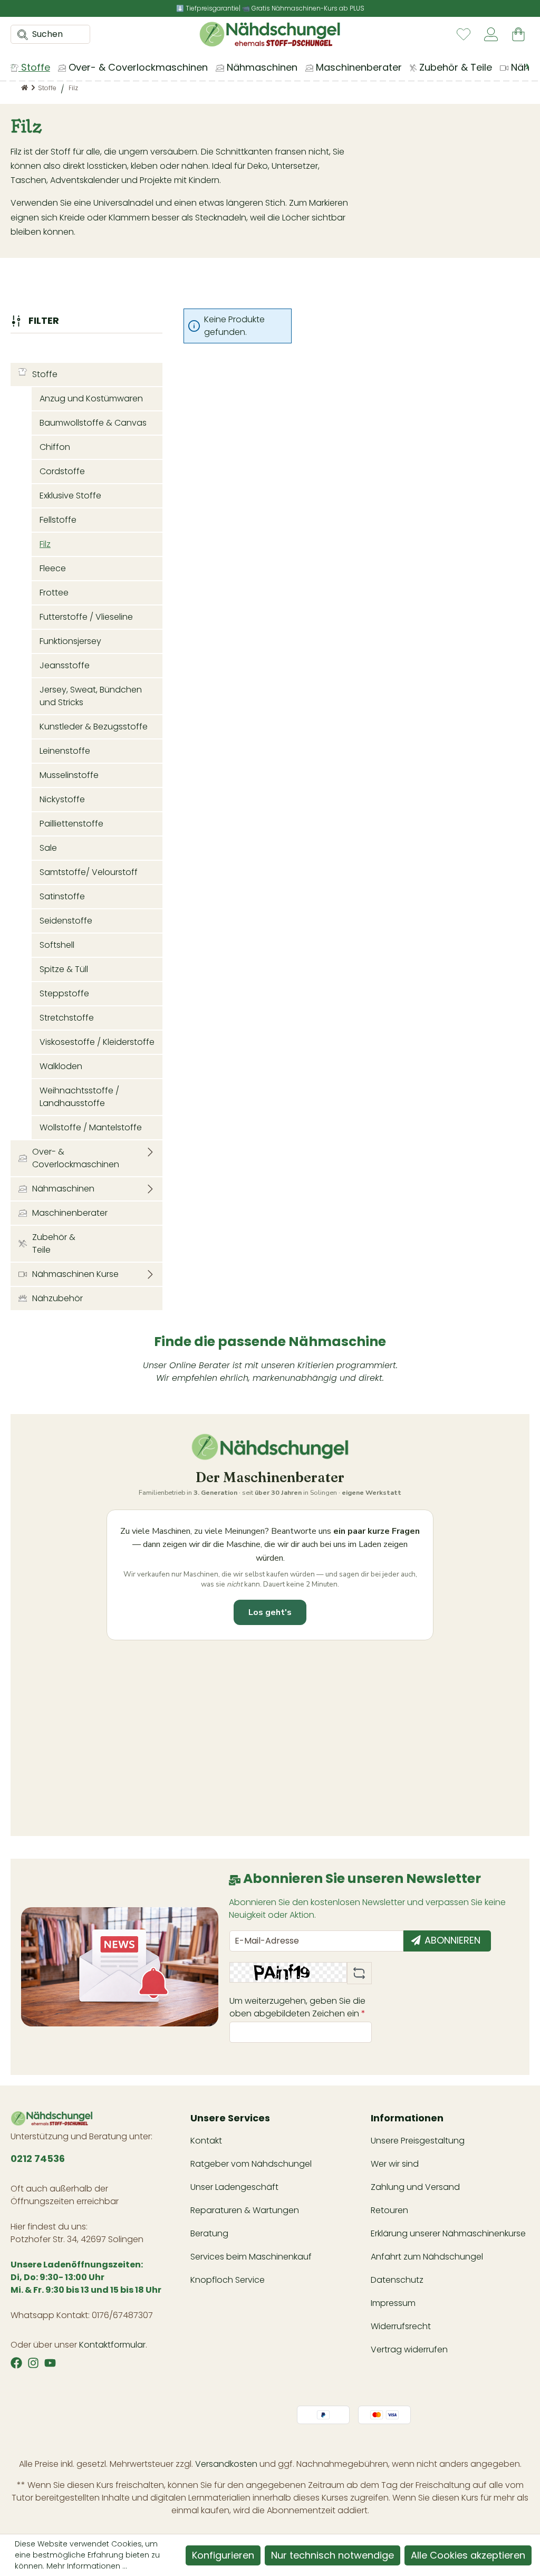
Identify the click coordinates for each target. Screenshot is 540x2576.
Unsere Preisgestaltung (418, 2141)
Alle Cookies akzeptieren (468, 2555)
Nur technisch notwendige (332, 2555)
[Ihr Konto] (491, 34)
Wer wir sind (395, 2164)
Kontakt (206, 2141)
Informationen (407, 2118)
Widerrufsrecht (401, 2326)
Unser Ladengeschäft (234, 2187)
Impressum (393, 2303)
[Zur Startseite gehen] (270, 34)
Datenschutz (397, 2280)
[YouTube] (50, 2363)
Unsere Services (230, 2118)
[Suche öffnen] (20, 34)
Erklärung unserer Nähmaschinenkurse (448, 2233)
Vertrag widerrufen (409, 2349)
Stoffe (45, 374)
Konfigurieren (223, 2555)
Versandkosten (226, 2464)
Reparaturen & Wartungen (245, 2210)
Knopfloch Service (228, 2280)
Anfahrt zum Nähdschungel (427, 2257)
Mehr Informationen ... (87, 2566)
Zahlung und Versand (415, 2187)
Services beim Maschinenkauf (251, 2257)
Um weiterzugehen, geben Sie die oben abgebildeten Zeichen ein (297, 2007)
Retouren (389, 2210)
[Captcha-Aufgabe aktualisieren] (359, 1973)
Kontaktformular (112, 2345)
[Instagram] (33, 2363)
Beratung (209, 2233)
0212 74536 (38, 2159)
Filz (45, 544)
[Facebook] (16, 2363)
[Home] (25, 88)
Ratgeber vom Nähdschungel (251, 2164)
